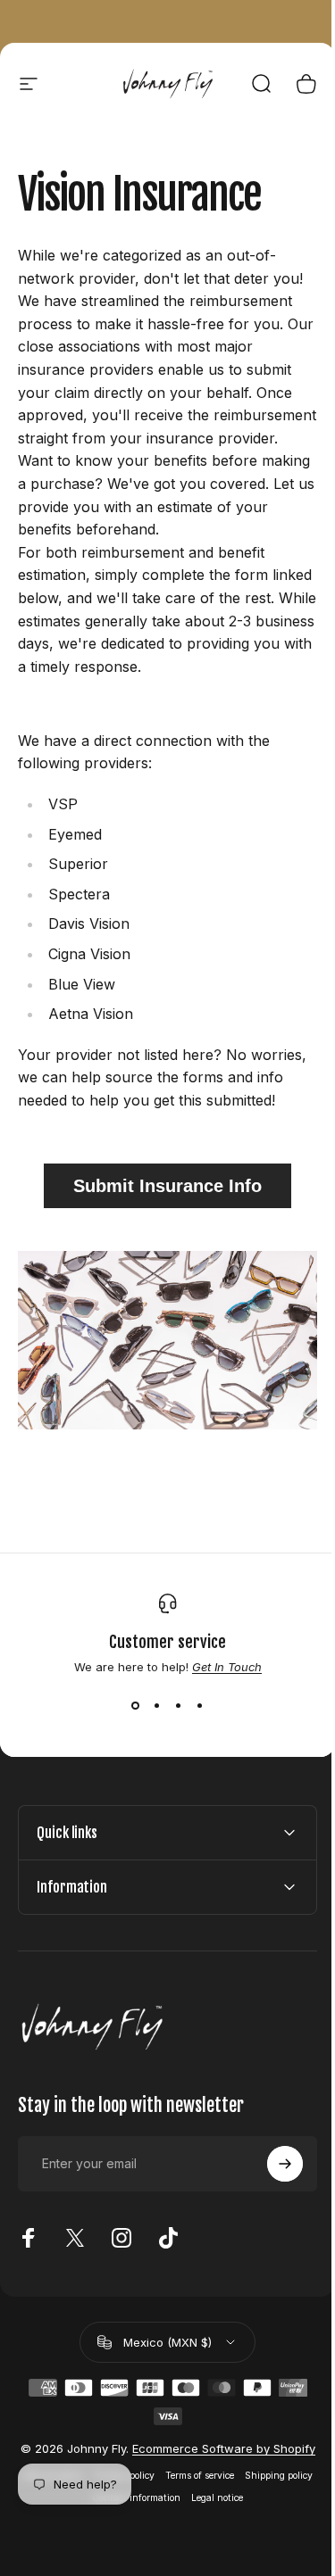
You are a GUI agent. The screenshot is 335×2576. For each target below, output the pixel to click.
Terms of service (232, 2527)
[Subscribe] (272, 2201)
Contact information (169, 2550)
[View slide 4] (200, 1706)
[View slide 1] (136, 1706)
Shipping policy (80, 2550)
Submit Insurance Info (167, 1186)
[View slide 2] (157, 1706)
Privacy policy (156, 2527)
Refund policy (85, 2527)
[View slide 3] (179, 1706)
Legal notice (250, 2550)
